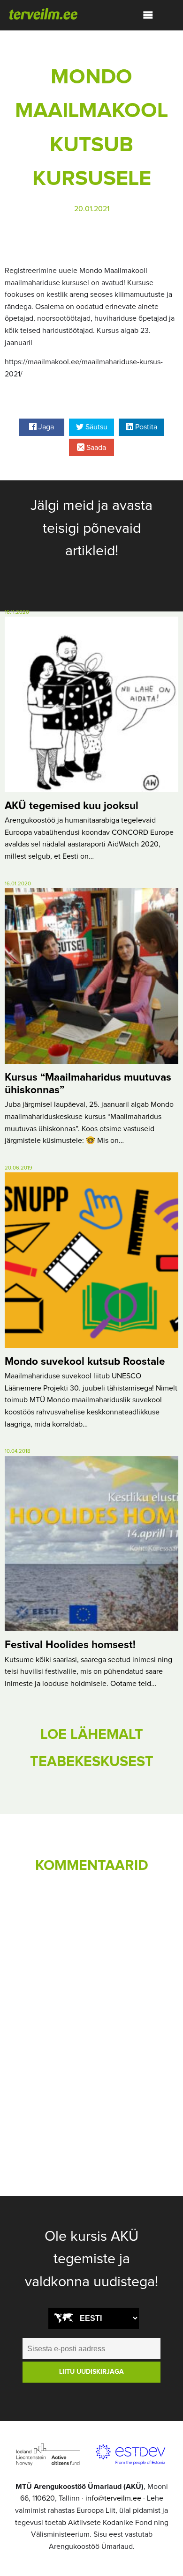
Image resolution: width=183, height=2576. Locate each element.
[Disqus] (91, 2011)
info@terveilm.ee (113, 2498)
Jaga (45, 427)
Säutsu (95, 427)
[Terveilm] (43, 13)
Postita (145, 427)
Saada (95, 448)
